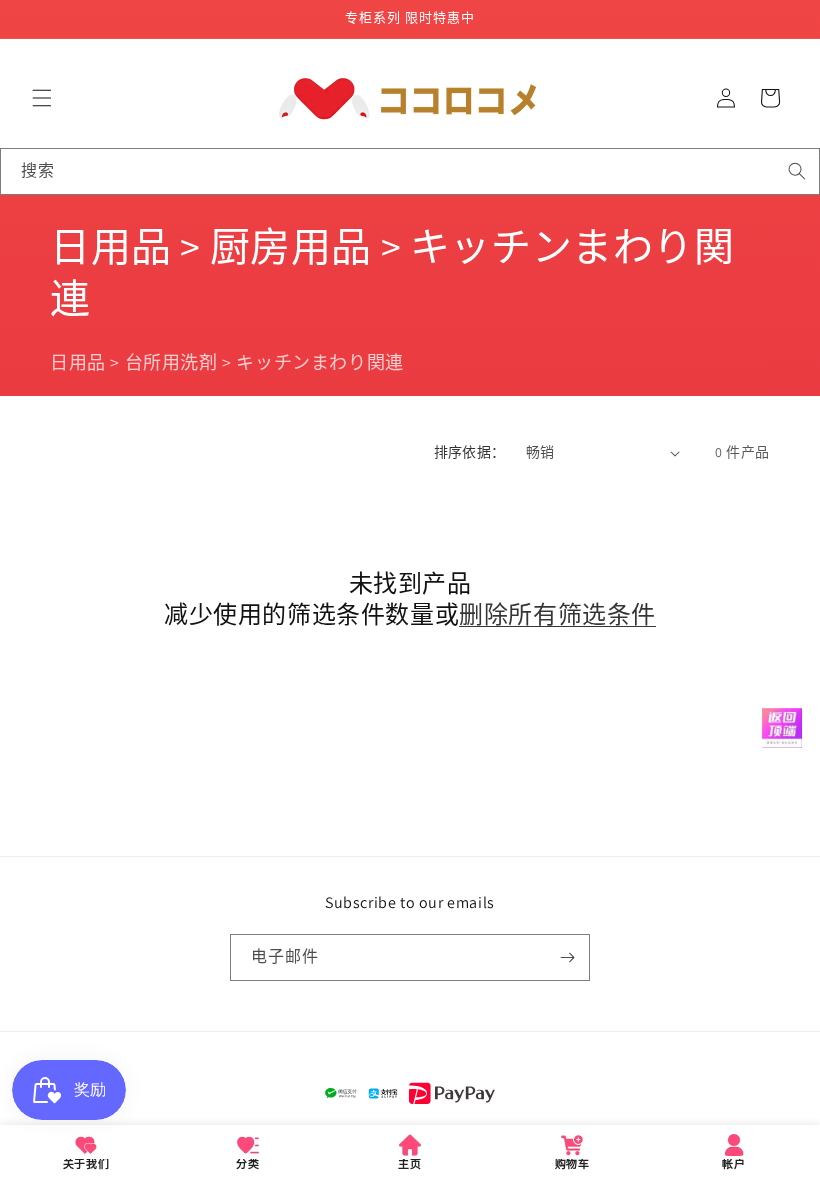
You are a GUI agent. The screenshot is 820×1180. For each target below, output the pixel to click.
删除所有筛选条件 (557, 614)
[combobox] (410, 171)
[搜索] (797, 171)
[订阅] (567, 957)
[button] (42, 98)
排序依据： (470, 452)
